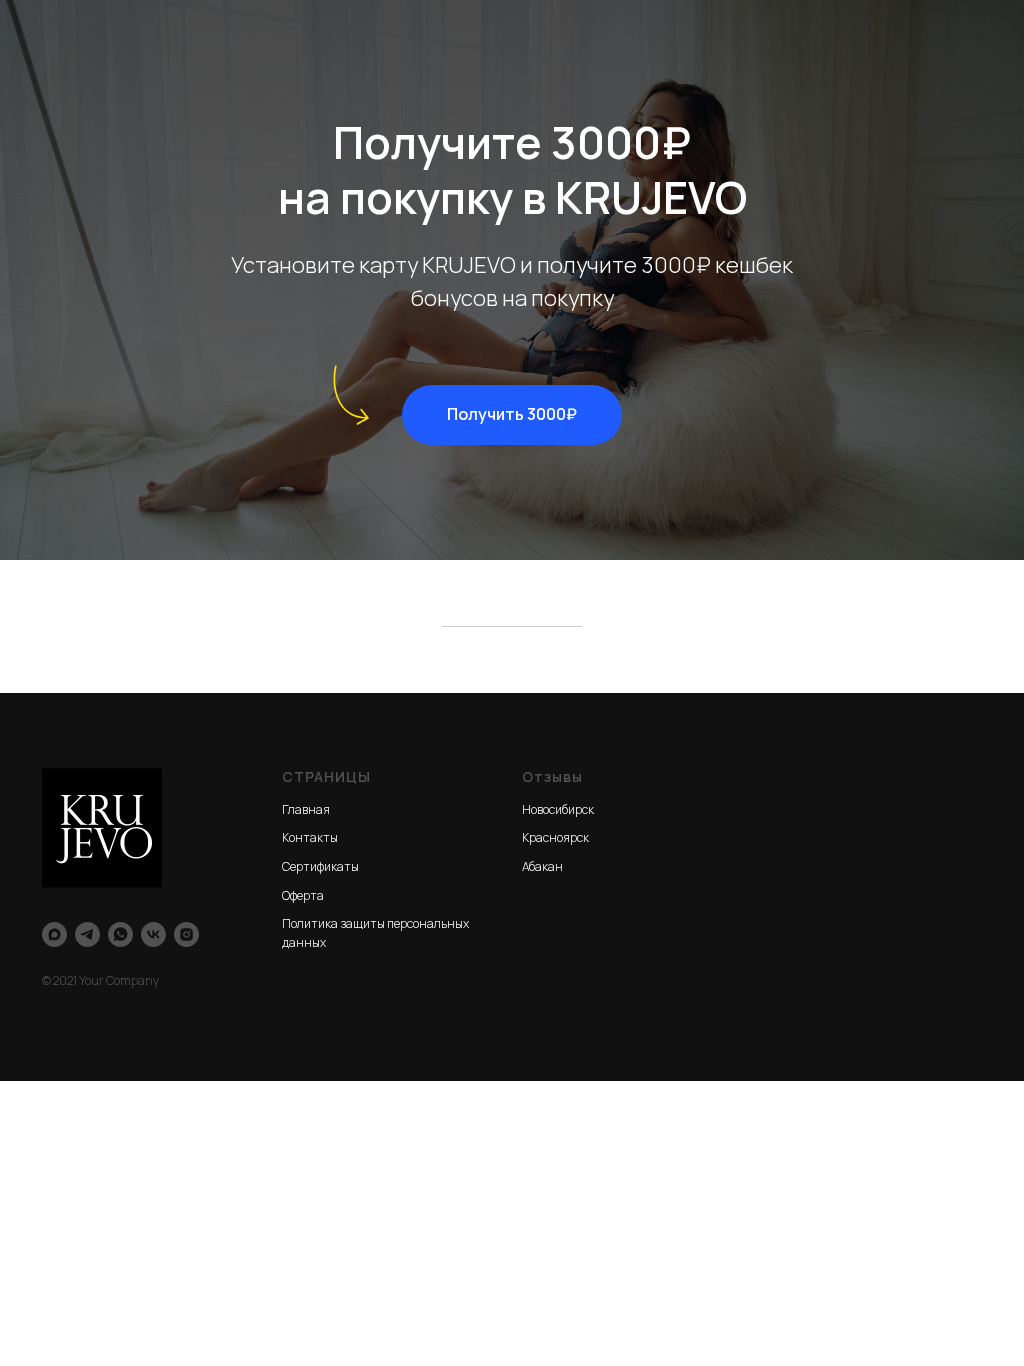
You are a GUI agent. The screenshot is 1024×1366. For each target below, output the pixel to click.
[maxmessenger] (54, 934)
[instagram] (186, 934)
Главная (306, 809)
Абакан (542, 866)
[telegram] (87, 934)
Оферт (299, 895)
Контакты (310, 837)
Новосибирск (558, 809)
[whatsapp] (120, 934)
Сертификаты (320, 866)
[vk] (153, 934)
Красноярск (555, 837)
